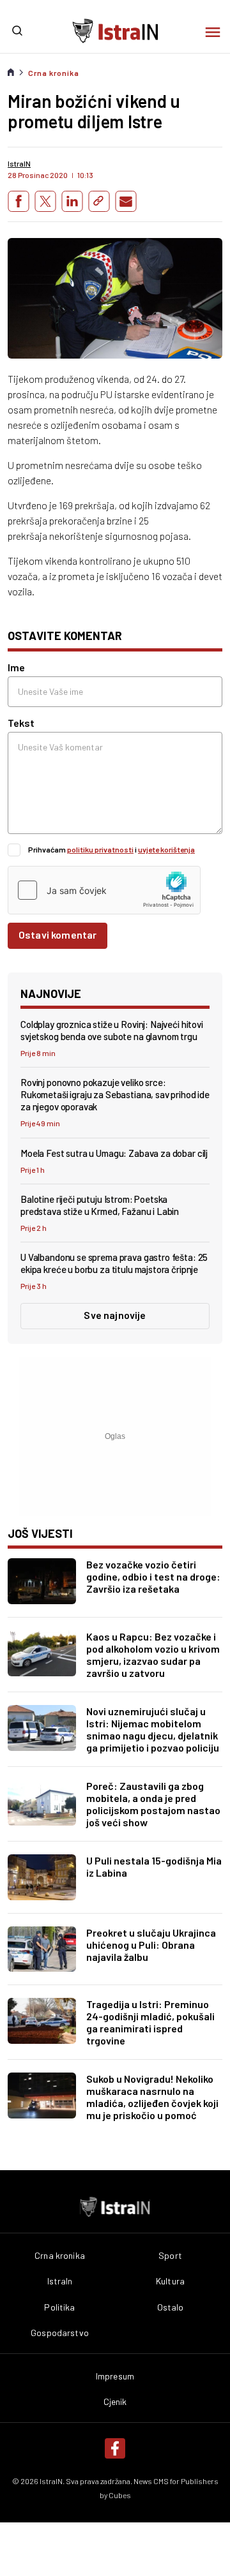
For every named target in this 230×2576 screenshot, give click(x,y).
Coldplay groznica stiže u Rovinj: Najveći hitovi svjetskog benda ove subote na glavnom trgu (112, 1030)
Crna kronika (54, 73)
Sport (170, 2256)
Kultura (170, 2281)
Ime (16, 667)
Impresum (115, 2376)
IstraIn (60, 2281)
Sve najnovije (115, 1315)
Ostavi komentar (57, 934)
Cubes (120, 2495)
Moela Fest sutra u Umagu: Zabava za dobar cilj (114, 1153)
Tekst (21, 723)
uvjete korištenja (166, 849)
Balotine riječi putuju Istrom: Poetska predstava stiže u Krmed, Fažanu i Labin (100, 1205)
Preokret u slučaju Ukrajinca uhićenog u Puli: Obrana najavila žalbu (151, 1945)
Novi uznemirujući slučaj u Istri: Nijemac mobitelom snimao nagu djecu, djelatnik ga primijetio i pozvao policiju (153, 1729)
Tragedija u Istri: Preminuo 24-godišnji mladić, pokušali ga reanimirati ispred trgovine (150, 2022)
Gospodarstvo (60, 2333)
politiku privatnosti (100, 849)
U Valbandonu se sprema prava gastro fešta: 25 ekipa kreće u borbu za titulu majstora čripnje (114, 1263)
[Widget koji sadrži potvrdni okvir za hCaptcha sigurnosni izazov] (104, 890)
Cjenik (115, 2402)
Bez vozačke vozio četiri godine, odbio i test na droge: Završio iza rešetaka (153, 1576)
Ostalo (171, 2307)
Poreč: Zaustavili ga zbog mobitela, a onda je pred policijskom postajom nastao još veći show (153, 1804)
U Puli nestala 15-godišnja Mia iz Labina (154, 1866)
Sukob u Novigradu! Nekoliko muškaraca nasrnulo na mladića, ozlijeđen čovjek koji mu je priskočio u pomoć (152, 2097)
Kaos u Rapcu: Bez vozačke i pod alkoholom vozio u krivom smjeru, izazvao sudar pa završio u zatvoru (153, 1655)
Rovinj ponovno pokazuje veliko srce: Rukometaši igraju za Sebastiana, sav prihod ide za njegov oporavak (115, 1094)
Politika (59, 2307)
